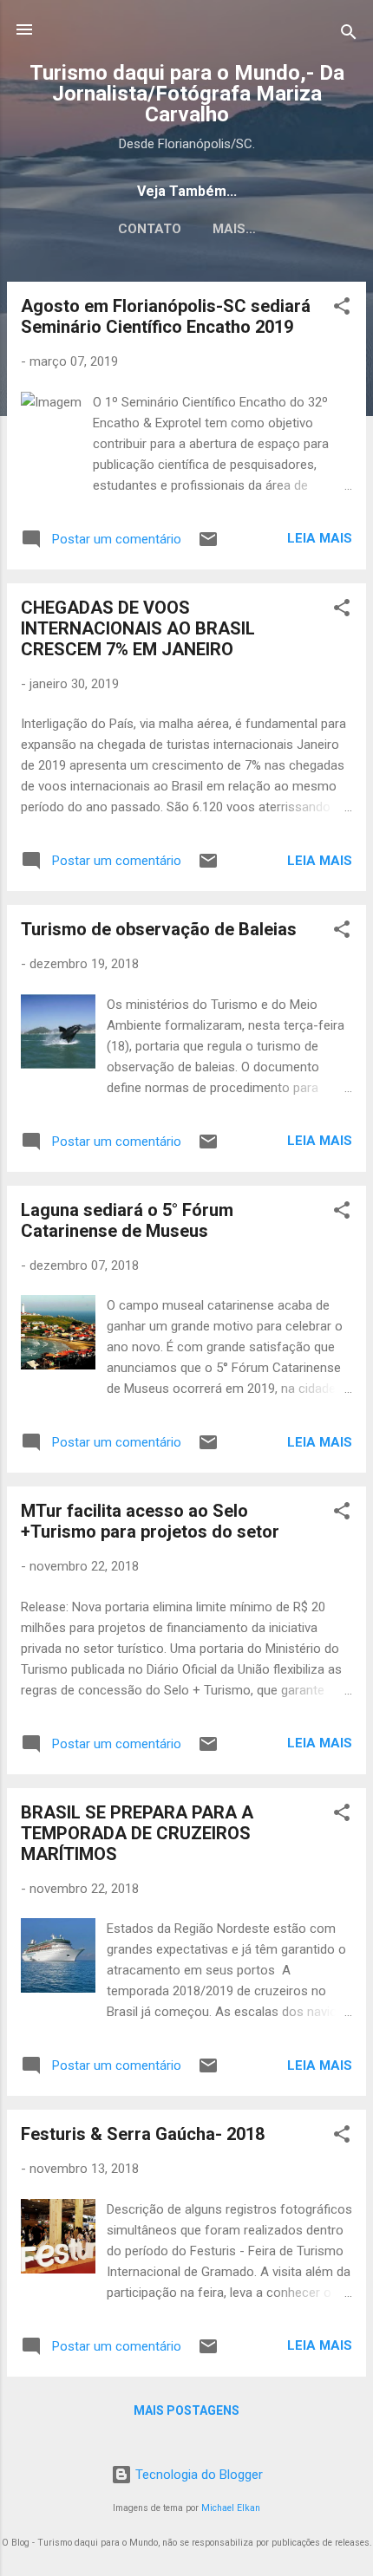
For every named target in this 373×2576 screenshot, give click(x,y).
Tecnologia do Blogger (197, 2475)
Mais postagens (186, 2410)
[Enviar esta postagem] (208, 545)
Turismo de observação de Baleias (159, 929)
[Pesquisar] (349, 35)
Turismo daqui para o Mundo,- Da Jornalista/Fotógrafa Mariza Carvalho (187, 94)
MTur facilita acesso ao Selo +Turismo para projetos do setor (150, 1521)
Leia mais (320, 538)
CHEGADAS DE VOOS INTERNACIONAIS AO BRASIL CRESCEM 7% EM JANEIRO (138, 628)
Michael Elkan (231, 2508)
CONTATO (150, 229)
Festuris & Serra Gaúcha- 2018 (143, 2134)
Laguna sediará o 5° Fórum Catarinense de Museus (127, 1220)
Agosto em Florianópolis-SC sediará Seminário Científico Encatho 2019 (166, 316)
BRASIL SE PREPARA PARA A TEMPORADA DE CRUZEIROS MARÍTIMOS (137, 1833)
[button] (342, 309)
